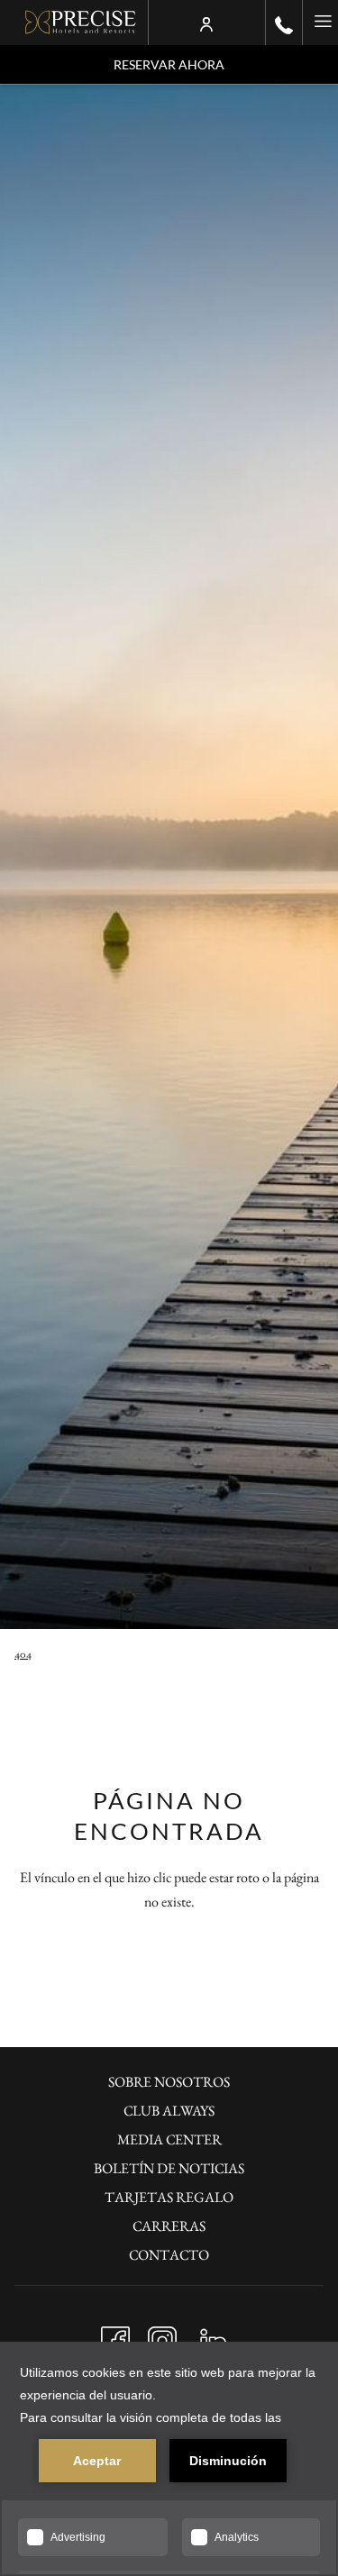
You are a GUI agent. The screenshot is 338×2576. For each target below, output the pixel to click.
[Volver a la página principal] (81, 23)
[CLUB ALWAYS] (206, 23)
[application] (169, 2459)
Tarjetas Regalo (169, 2197)
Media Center (169, 2139)
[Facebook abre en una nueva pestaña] (115, 2336)
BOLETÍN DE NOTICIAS (169, 2168)
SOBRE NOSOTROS (169, 2082)
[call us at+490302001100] (284, 23)
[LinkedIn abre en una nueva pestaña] (214, 2336)
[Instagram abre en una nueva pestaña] (162, 2336)
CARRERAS (169, 2226)
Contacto (169, 2255)
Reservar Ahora (169, 64)
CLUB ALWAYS (169, 2111)
